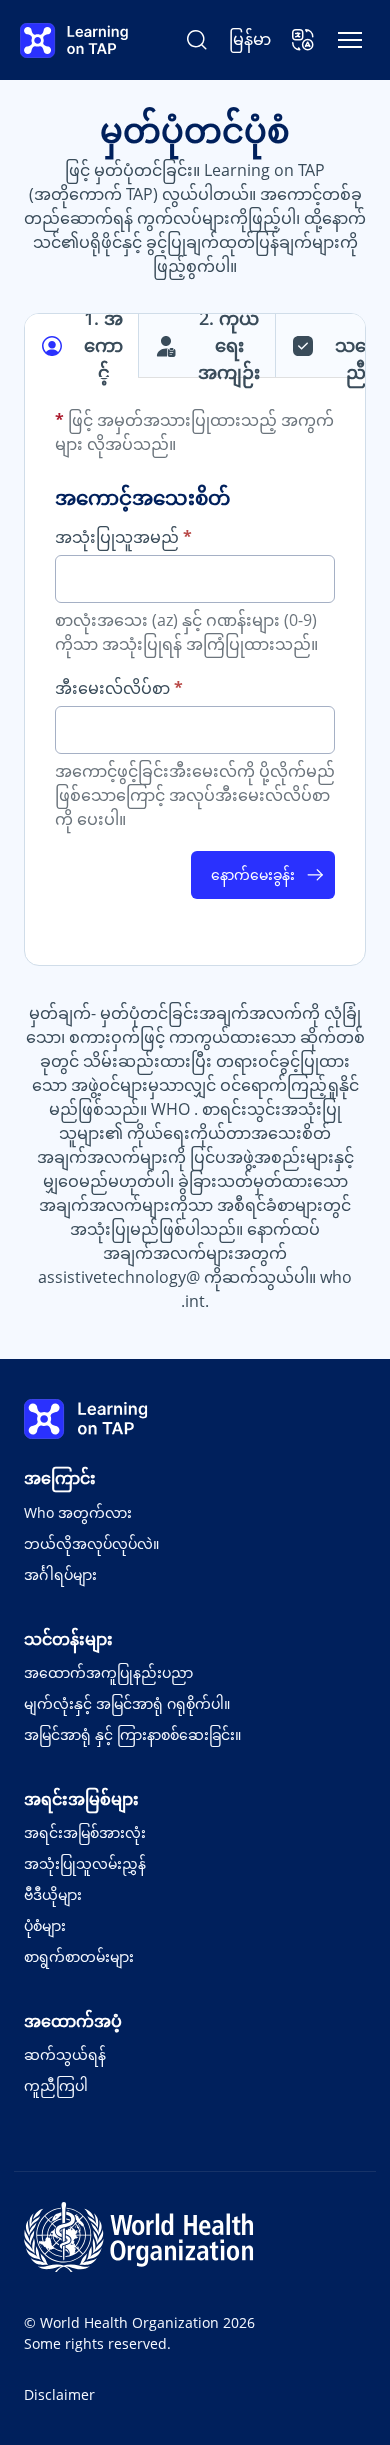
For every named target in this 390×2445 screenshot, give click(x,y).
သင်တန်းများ (68, 1639)
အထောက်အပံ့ (73, 2021)
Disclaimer (59, 2394)
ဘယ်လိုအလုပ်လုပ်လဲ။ (91, 1543)
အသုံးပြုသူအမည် (123, 537)
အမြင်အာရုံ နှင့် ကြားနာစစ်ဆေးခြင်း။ (132, 1734)
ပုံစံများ (45, 1925)
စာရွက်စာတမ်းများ (79, 1956)
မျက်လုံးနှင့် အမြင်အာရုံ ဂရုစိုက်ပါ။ (127, 1703)
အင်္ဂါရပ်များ (60, 1574)
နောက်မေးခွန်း (253, 874)
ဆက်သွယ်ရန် (65, 2054)
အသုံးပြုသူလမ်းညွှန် (85, 1863)
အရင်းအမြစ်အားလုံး (85, 1832)
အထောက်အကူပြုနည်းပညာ (108, 1672)
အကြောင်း (60, 1478)
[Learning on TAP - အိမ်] (74, 40)
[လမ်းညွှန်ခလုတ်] (350, 40)
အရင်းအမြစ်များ (81, 1799)
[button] (303, 40)
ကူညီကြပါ (56, 2085)
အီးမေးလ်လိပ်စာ (119, 688)
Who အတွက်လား (78, 1512)
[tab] (82, 345)
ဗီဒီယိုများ (53, 1894)
